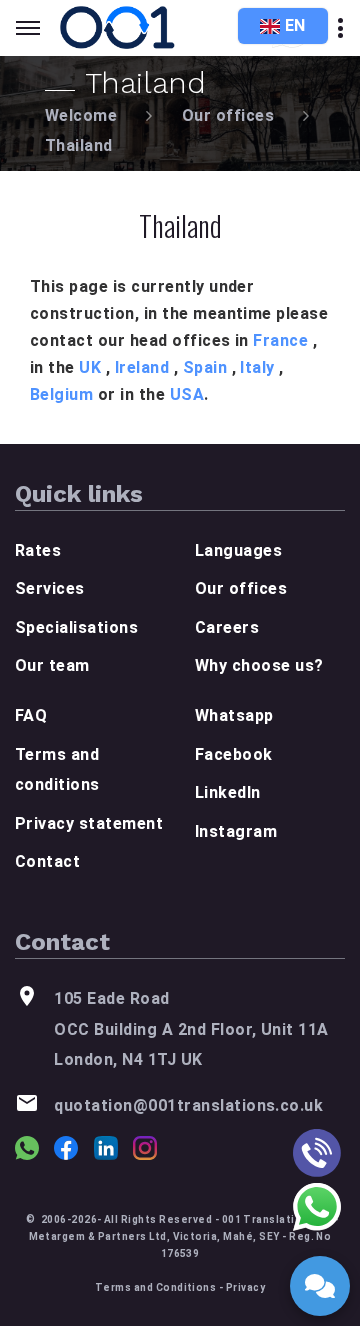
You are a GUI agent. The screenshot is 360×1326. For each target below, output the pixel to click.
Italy (257, 367)
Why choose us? (259, 665)
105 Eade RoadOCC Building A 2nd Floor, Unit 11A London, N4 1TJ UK (191, 1029)
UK (90, 367)
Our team (52, 665)
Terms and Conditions (156, 1287)
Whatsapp (234, 715)
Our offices (228, 115)
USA (187, 394)
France (280, 340)
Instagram (236, 831)
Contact (47, 861)
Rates (38, 550)
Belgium (61, 394)
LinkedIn (228, 792)
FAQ (31, 715)
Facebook (234, 754)
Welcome (81, 115)
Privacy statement (89, 823)
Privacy (245, 1287)
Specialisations (76, 627)
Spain (205, 367)
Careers (227, 627)
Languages (238, 550)
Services (50, 588)
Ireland (142, 367)
